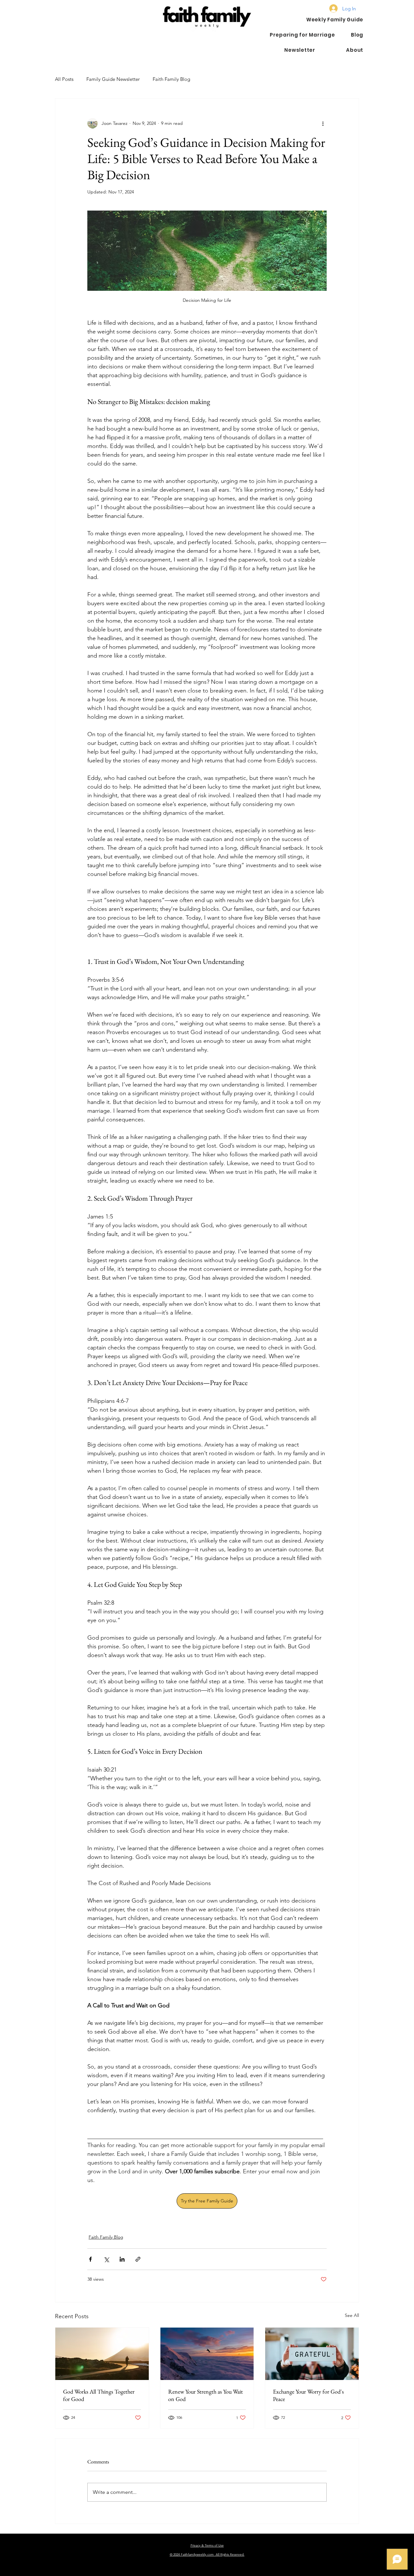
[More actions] (323, 123)
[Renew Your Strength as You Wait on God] (207, 2354)
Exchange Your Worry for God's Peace (308, 2395)
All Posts (64, 79)
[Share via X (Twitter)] (106, 2259)
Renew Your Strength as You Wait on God (206, 2395)
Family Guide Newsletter (113, 79)
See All (352, 2315)
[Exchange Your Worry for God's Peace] (312, 2354)
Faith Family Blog (171, 79)
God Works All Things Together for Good (99, 2395)
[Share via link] (138, 2259)
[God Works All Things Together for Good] (102, 2354)
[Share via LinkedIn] (122, 2259)
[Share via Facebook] (90, 2259)
